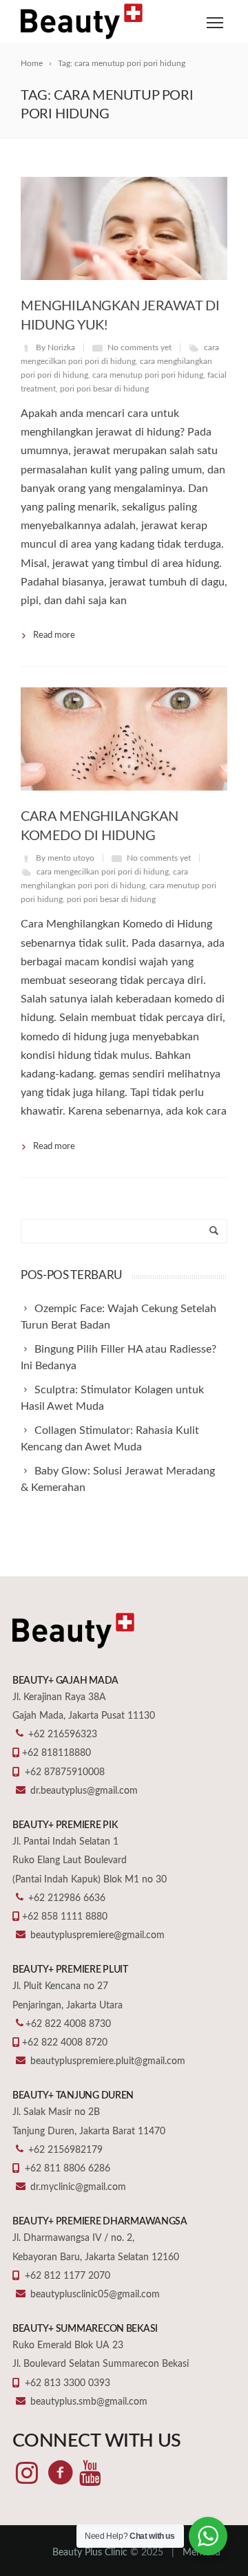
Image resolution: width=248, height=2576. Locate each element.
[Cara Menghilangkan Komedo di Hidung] (124, 739)
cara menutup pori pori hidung (148, 375)
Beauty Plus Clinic (90, 2553)
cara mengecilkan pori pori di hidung (103, 872)
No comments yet (139, 347)
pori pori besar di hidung (104, 389)
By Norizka (55, 347)
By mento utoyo (65, 858)
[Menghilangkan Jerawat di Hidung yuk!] (124, 228)
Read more (54, 635)
